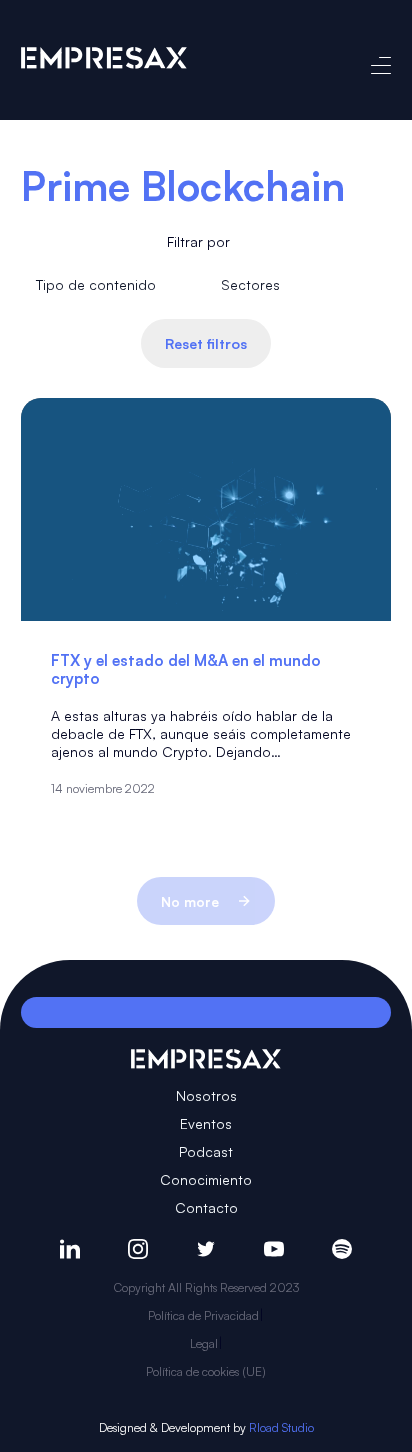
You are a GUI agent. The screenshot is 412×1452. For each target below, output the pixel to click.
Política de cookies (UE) (206, 1371)
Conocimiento (206, 1179)
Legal (204, 1343)
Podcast (206, 1151)
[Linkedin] (70, 1249)
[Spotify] (342, 1249)
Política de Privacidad (203, 1315)
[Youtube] (274, 1249)
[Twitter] (206, 1249)
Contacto (206, 1207)
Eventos (206, 1123)
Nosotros (206, 1095)
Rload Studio (281, 1427)
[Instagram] (138, 1249)
